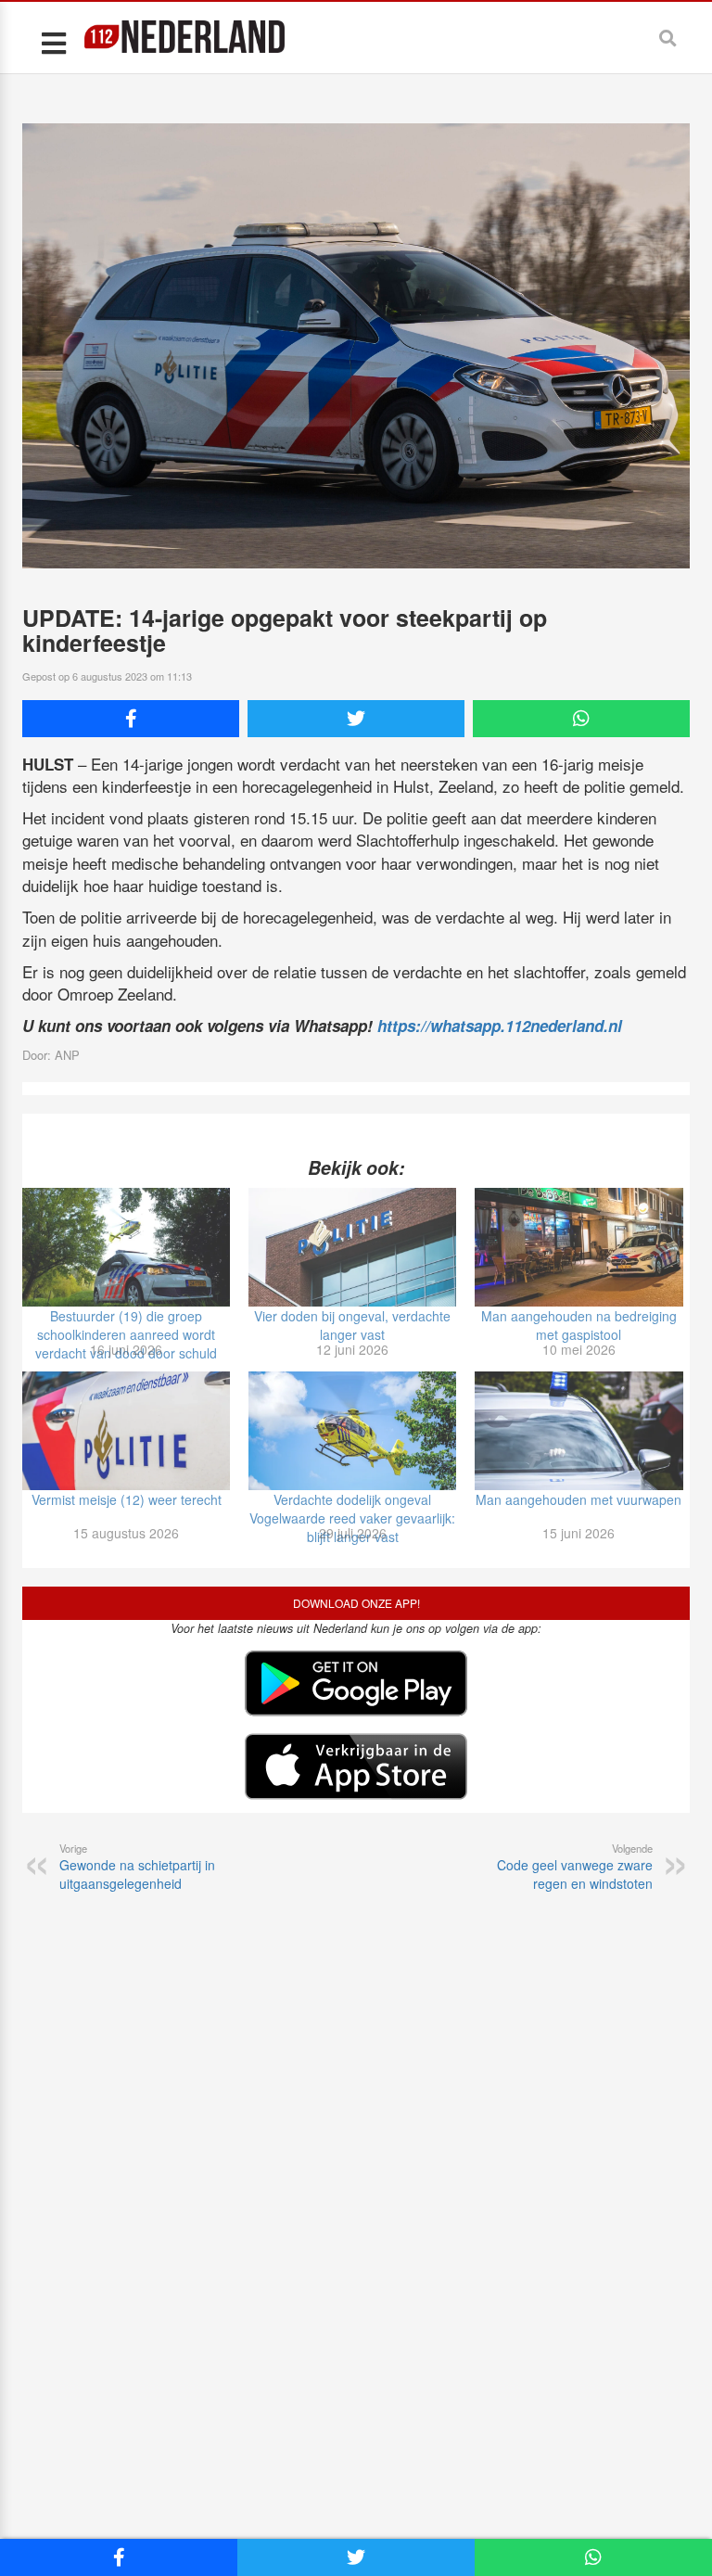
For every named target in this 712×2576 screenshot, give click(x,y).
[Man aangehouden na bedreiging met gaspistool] (578, 1247)
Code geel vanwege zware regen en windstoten (575, 1867)
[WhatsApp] (581, 719)
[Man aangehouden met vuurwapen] (578, 1431)
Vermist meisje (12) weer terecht (127, 1499)
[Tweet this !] (356, 719)
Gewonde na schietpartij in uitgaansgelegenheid (137, 1867)
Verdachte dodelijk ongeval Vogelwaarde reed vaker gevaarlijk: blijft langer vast (352, 1518)
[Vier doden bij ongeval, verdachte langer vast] (352, 1247)
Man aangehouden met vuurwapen (578, 1499)
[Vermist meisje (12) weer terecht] (126, 1431)
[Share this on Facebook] (131, 719)
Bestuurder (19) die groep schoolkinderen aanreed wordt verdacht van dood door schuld (126, 1334)
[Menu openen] (53, 42)
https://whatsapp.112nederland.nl (500, 1026)
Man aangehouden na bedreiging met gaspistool (579, 1325)
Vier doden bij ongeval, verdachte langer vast (352, 1325)
